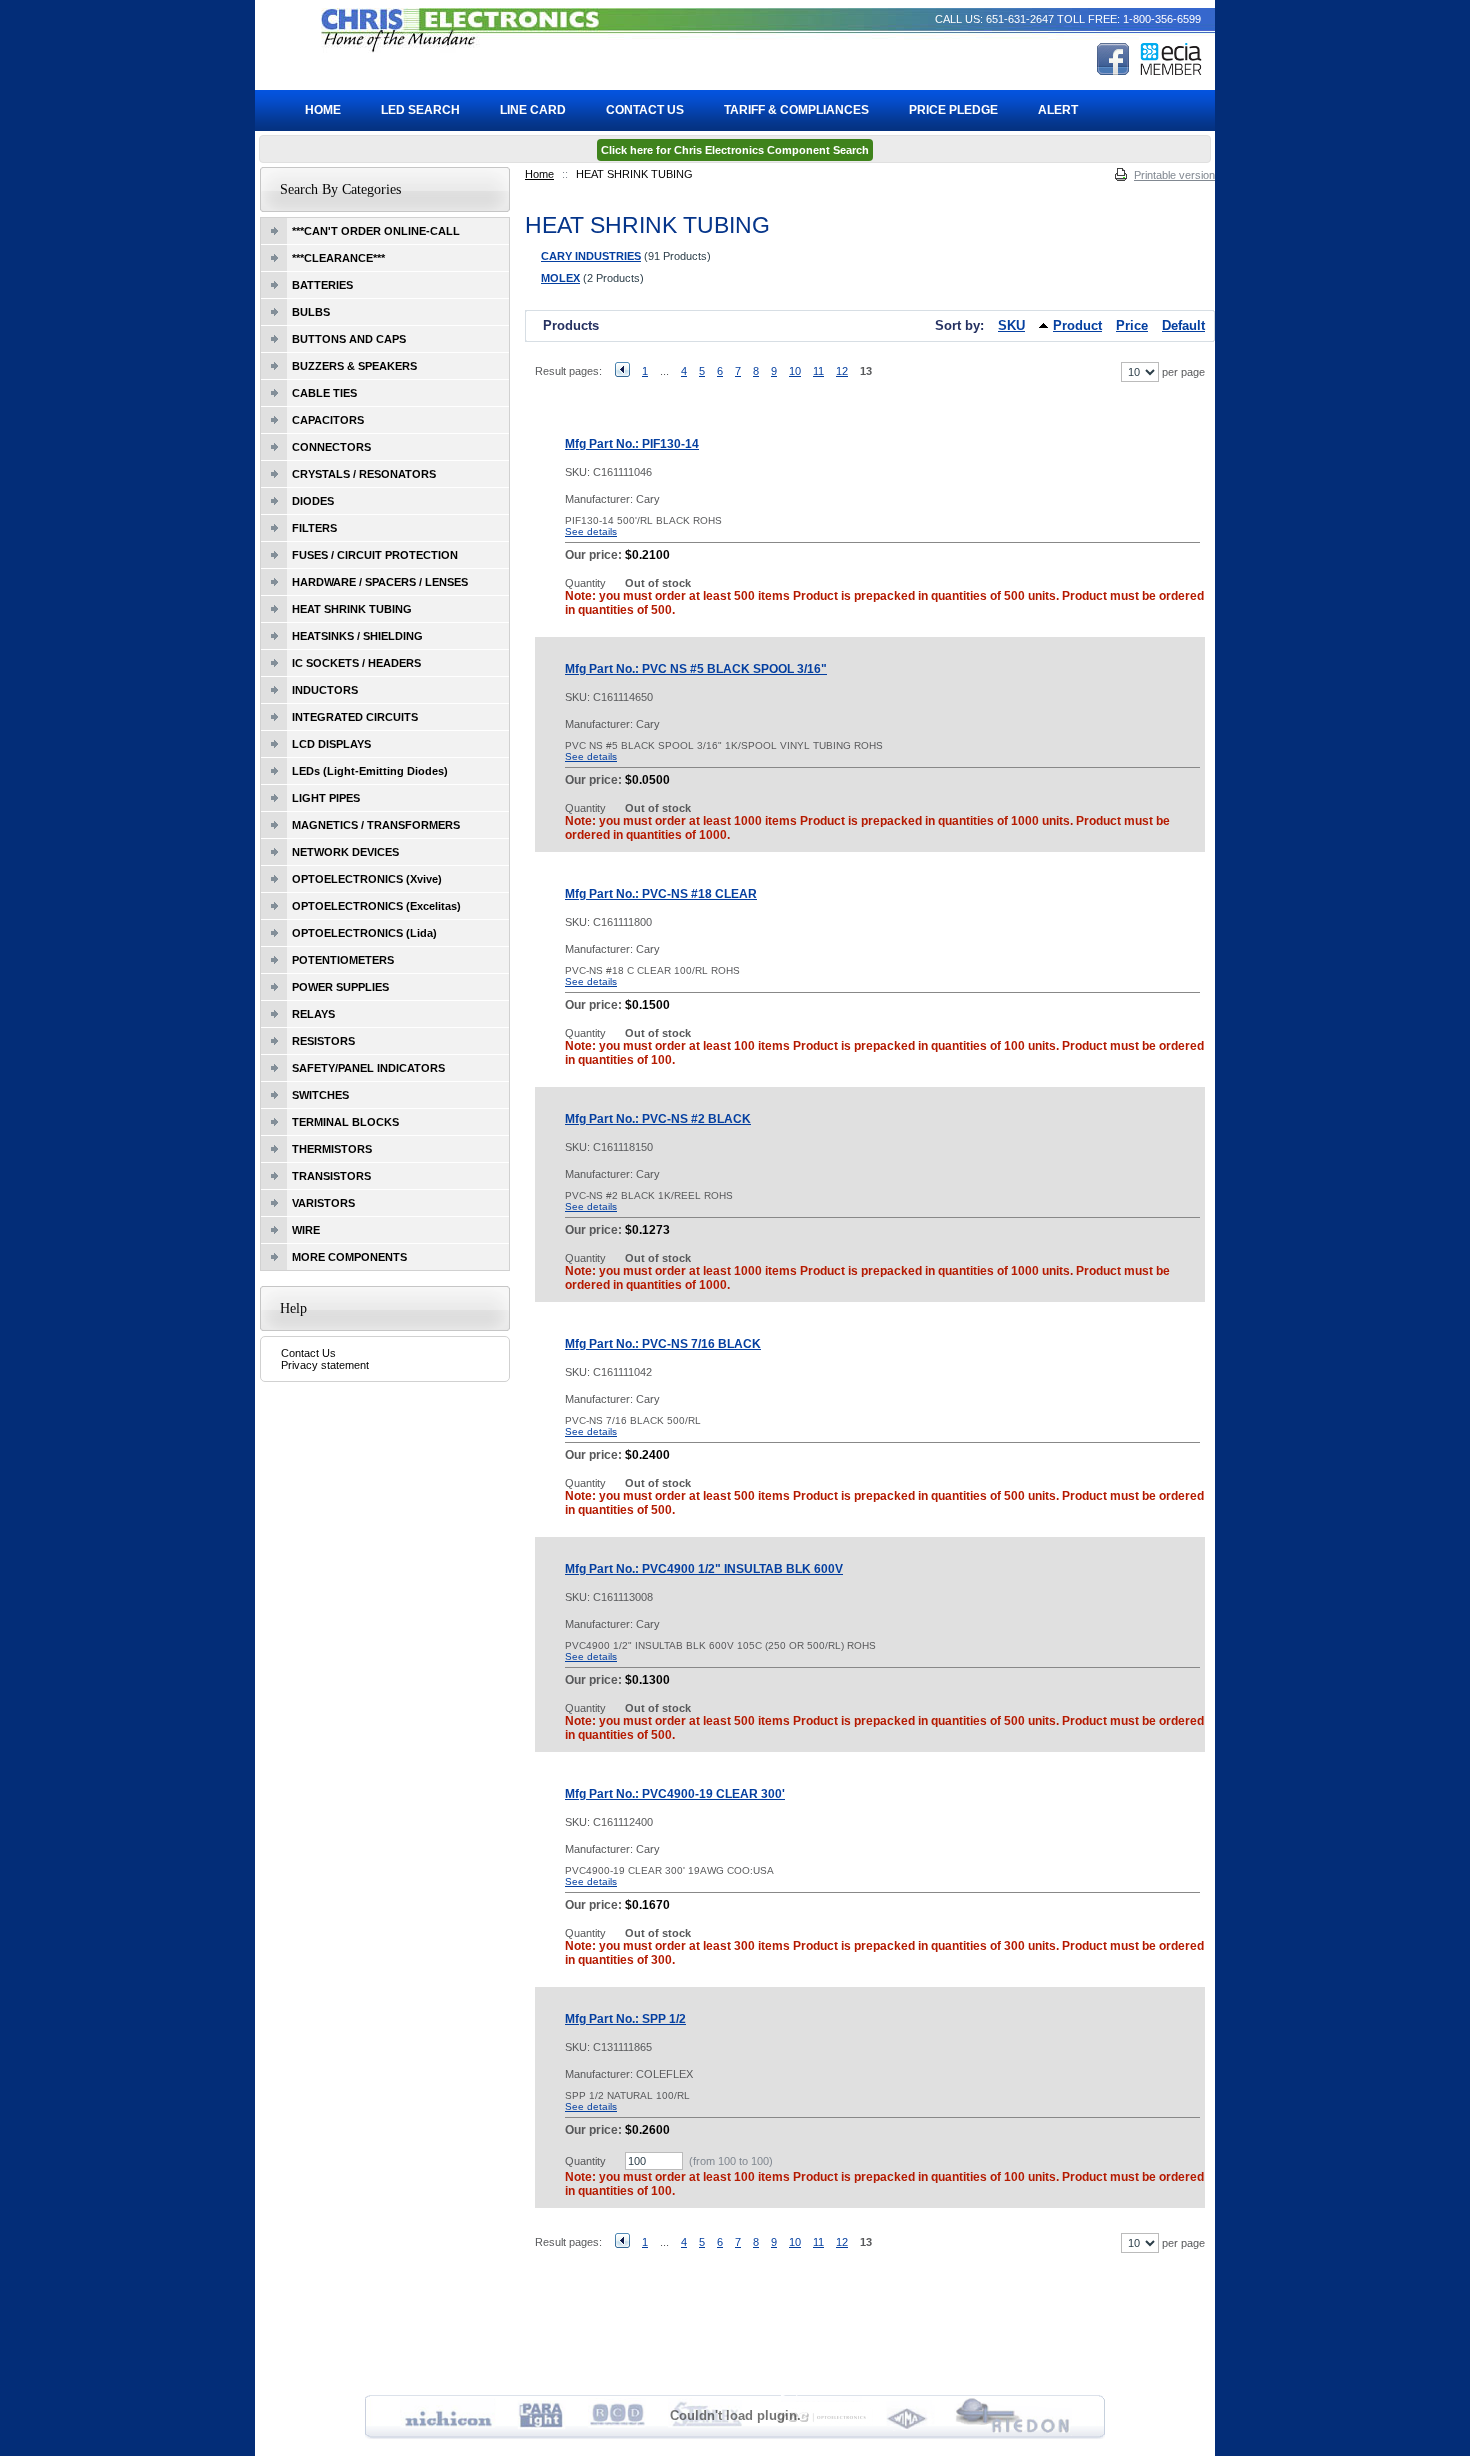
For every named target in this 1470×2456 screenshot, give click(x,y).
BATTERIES (322, 285)
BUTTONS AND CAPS (349, 339)
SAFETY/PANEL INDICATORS (368, 1068)
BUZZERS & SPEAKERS (354, 366)
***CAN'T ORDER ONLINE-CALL (376, 231)
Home (539, 174)
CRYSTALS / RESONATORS (364, 474)
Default (1183, 325)
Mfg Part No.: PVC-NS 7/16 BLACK (663, 1344)
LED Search (420, 110)
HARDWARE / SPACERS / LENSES (380, 582)
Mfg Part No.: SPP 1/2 (625, 2019)
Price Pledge (953, 110)
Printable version (1174, 175)
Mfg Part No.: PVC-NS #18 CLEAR (661, 894)
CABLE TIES (324, 393)
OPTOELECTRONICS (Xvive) (367, 879)
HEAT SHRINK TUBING (352, 609)
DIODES (313, 501)
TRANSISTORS (331, 1176)
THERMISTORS (332, 1149)
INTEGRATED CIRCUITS (355, 717)
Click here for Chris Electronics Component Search (735, 150)
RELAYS (313, 1014)
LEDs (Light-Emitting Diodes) (370, 771)
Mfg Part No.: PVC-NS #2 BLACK (658, 1119)
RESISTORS (323, 1041)
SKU (1011, 325)
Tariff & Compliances (796, 110)
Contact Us (308, 1353)
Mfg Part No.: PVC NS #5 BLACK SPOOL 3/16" (696, 669)
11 (818, 371)
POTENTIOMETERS (343, 960)
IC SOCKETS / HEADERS (356, 663)
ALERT (1058, 110)
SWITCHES (320, 1095)
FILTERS (314, 528)
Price (1132, 325)
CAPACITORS (328, 420)
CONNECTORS (331, 447)
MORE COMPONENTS (349, 1257)
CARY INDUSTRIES (591, 256)
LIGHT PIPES (326, 798)
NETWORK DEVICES (345, 852)
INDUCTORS (325, 690)
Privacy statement (325, 1365)
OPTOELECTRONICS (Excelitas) (376, 906)
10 (795, 371)
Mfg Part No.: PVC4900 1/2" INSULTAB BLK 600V (704, 1569)
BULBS (311, 312)
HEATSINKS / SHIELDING (357, 636)
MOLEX (560, 278)
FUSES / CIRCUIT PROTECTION (375, 555)
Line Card (533, 110)
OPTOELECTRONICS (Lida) (364, 933)
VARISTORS (323, 1203)
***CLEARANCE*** (338, 258)
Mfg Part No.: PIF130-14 (632, 444)
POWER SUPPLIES (340, 987)
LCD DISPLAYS (331, 744)
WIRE (306, 1230)
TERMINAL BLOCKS (345, 1122)
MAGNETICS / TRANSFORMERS (376, 825)
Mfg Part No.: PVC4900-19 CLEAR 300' (675, 1794)
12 (842, 371)
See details (591, 531)
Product (1077, 325)
